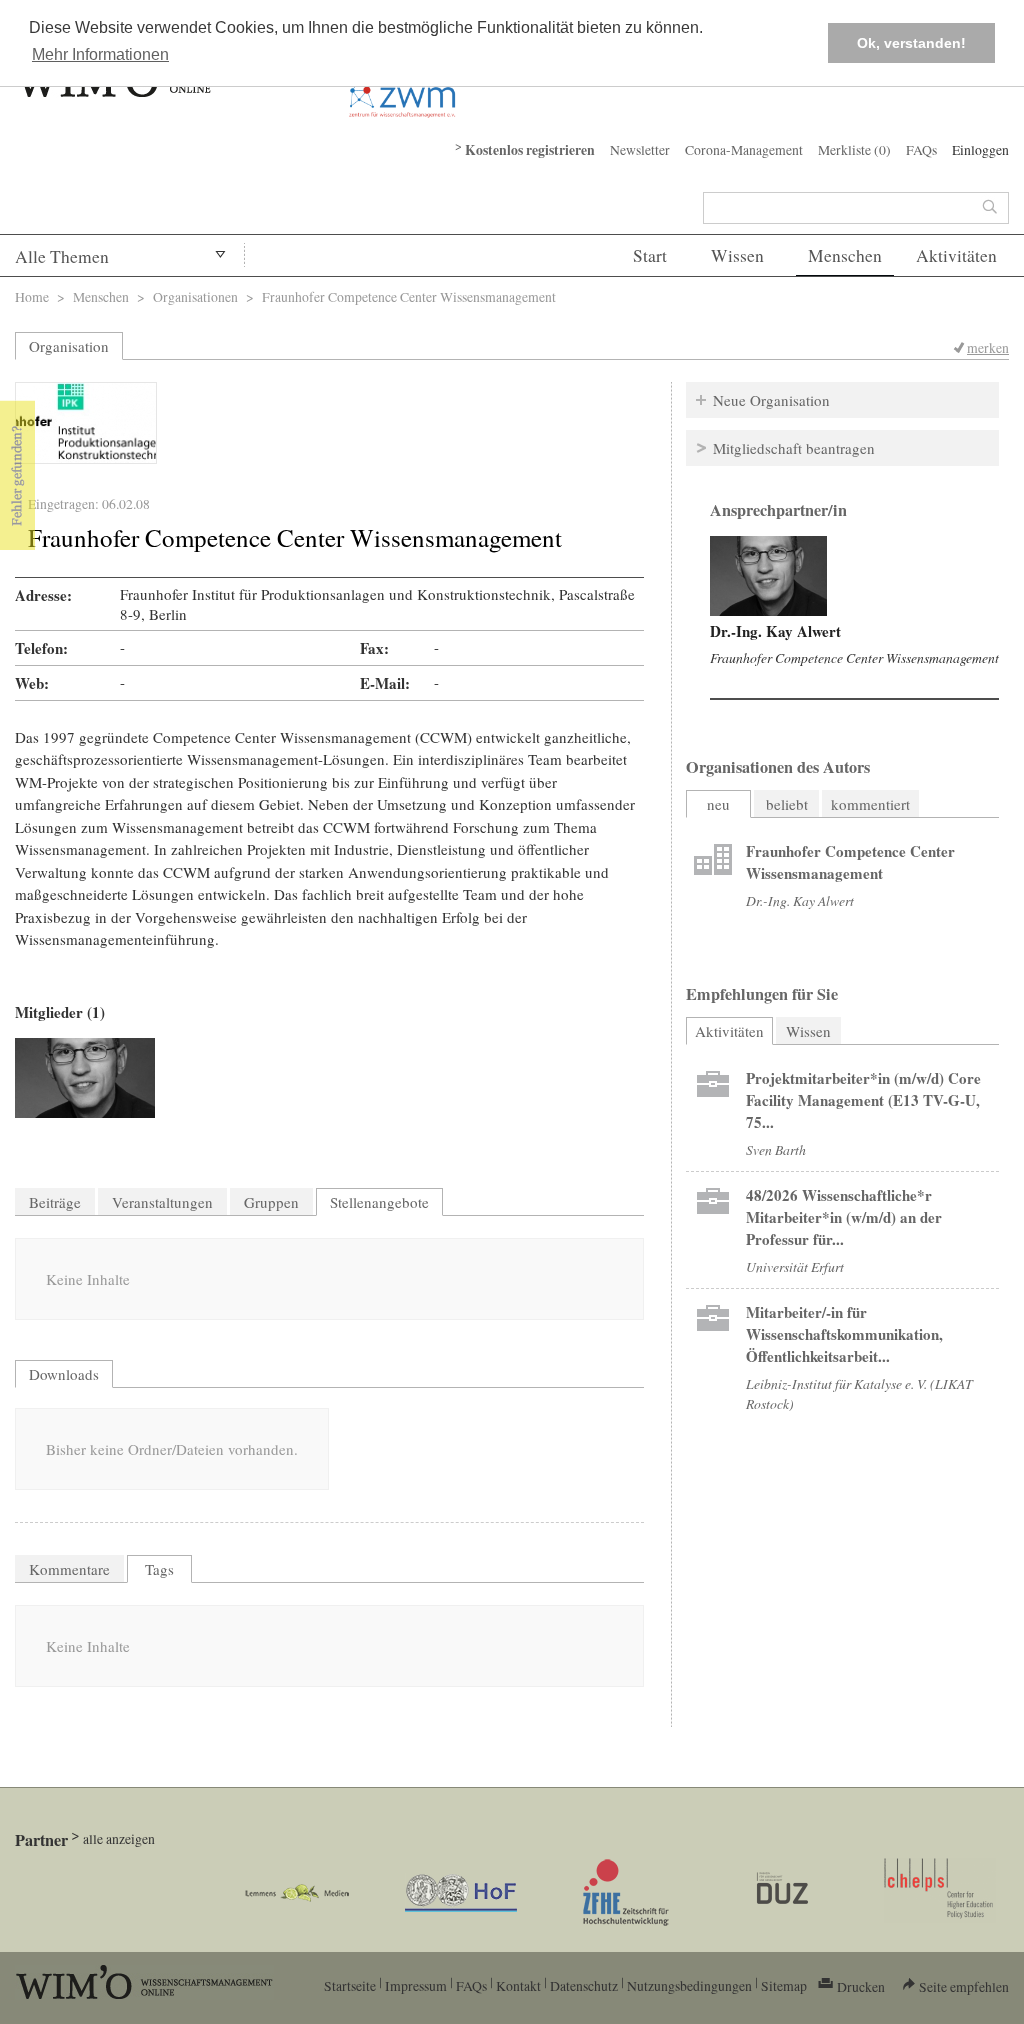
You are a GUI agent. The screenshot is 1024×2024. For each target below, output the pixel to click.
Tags (159, 1569)
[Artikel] (713, 862)
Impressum (416, 1985)
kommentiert (870, 804)
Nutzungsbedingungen (689, 1985)
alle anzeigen (119, 1838)
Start (650, 255)
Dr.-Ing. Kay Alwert (775, 631)
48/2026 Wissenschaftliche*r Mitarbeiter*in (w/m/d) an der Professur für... (844, 1217)
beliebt (787, 804)
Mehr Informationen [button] (100, 54)
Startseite (350, 1985)
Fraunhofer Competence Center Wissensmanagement (854, 657)
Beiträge (55, 1202)
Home (32, 296)
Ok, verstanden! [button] (911, 43)
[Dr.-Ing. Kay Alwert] (85, 1078)
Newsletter (640, 149)
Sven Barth (776, 1149)
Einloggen (980, 149)
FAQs (921, 149)
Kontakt (518, 1985)
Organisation (69, 346)
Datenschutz (584, 1985)
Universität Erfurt (795, 1266)
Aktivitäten (956, 255)
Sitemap (784, 1985)
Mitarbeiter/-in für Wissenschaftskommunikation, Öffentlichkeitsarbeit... (844, 1334)
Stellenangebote (379, 1202)
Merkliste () (854, 149)
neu (718, 804)
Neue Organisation (771, 400)
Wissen (737, 255)
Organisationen (195, 296)
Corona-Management (744, 149)
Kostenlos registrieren (530, 150)
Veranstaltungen (162, 1202)
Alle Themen (62, 256)
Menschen (845, 255)
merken (988, 347)
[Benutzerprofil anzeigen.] (768, 576)
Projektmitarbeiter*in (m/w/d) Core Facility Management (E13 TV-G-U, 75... (863, 1100)
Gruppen (271, 1202)
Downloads (64, 1374)
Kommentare (69, 1569)
